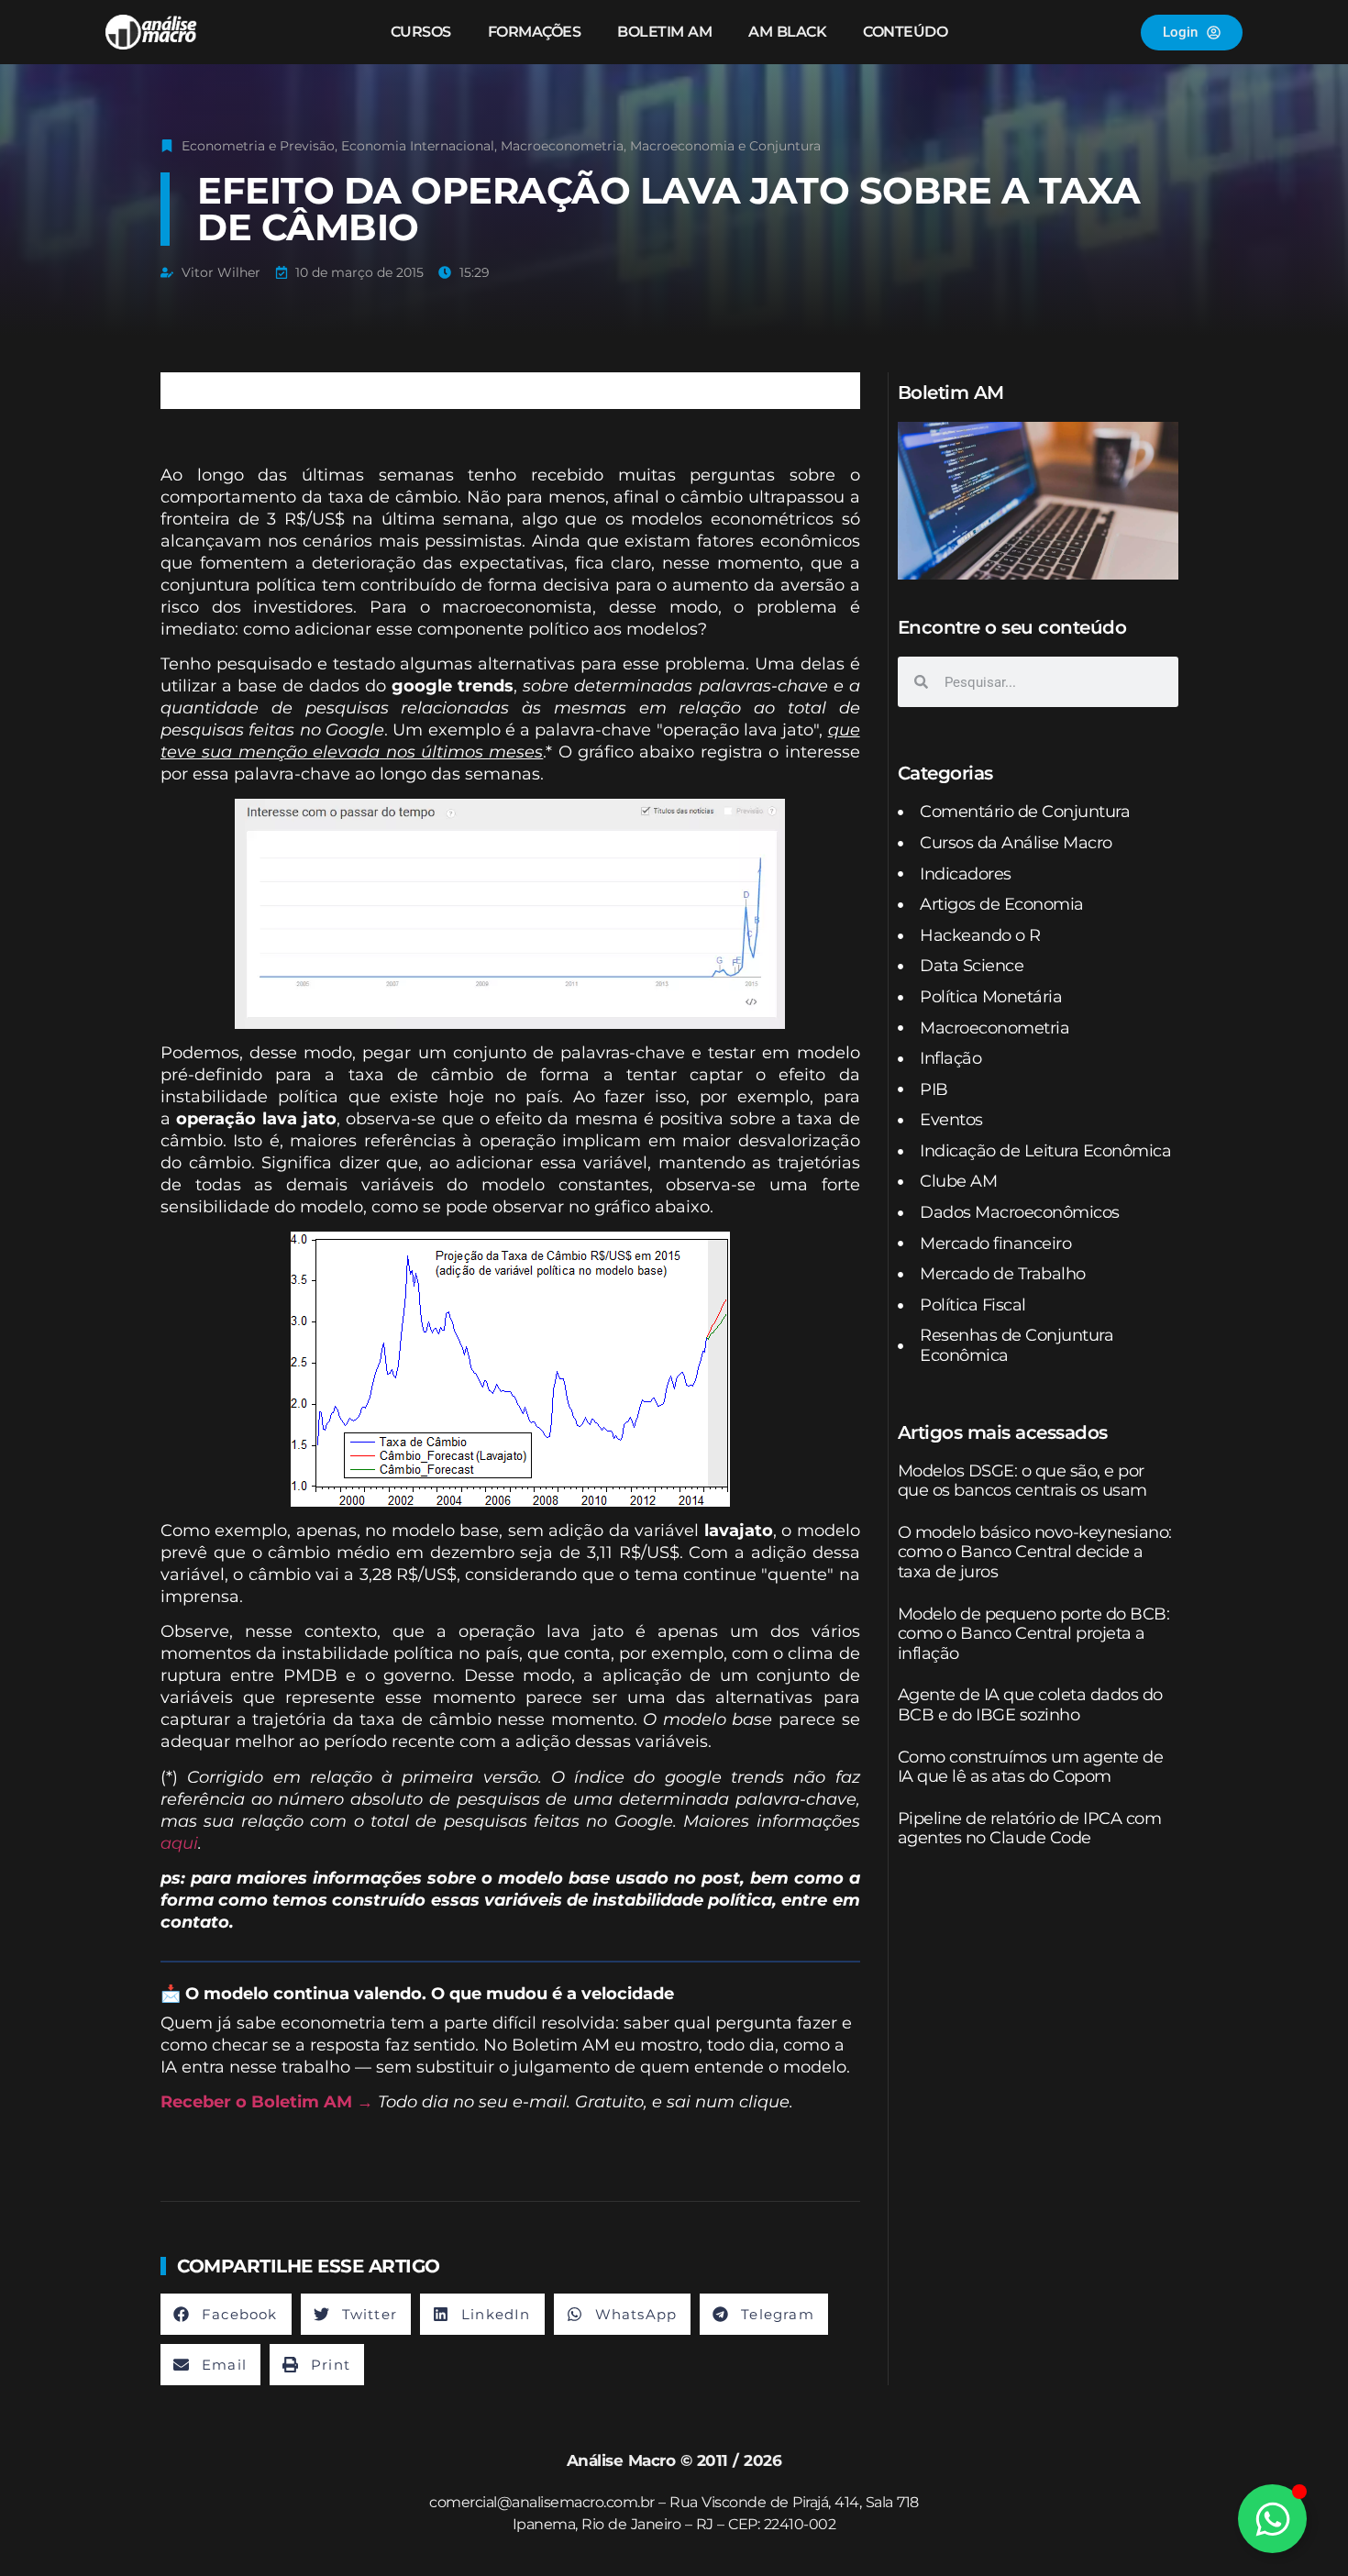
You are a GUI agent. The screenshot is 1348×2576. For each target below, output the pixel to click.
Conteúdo (905, 32)
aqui (179, 1843)
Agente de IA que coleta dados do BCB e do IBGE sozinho (1030, 1705)
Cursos (421, 32)
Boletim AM (664, 32)
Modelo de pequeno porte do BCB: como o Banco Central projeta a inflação (1034, 1634)
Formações (535, 32)
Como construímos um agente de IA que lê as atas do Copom (1031, 1767)
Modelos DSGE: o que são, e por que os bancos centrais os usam (1022, 1481)
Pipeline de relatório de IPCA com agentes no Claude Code (1030, 1829)
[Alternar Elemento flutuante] (1272, 2519)
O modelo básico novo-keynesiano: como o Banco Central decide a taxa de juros (1035, 1552)
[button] (226, 2314)
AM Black (787, 32)
